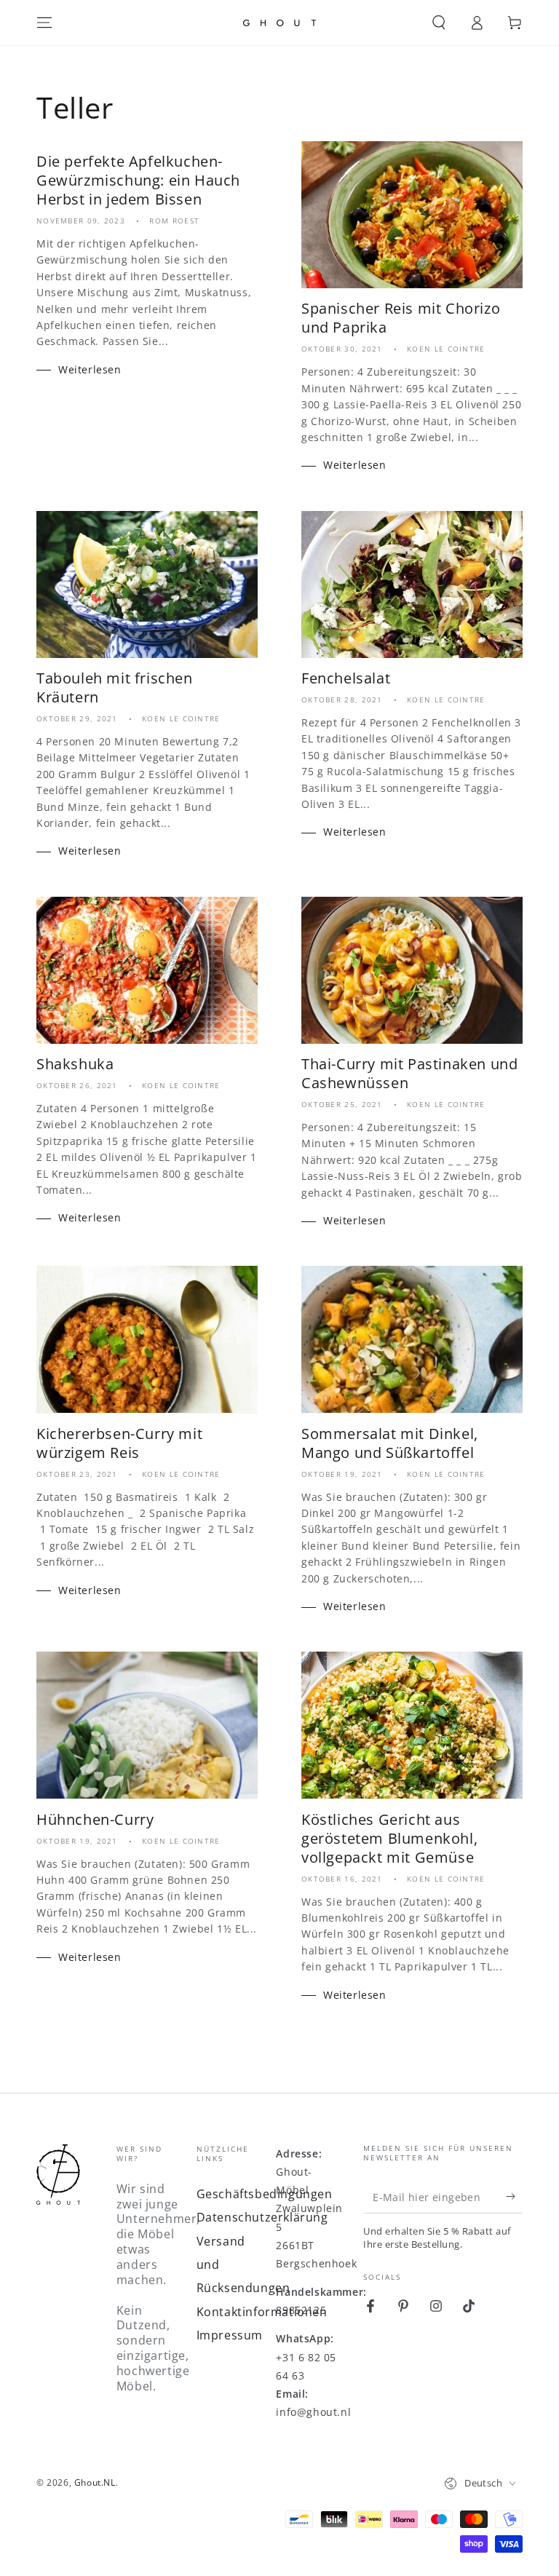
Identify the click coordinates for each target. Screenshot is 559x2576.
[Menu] (44, 23)
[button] (439, 23)
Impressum (230, 2335)
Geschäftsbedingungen (265, 2194)
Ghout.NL (95, 2482)
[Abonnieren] (514, 2197)
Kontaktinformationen (262, 2312)
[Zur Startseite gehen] (279, 23)
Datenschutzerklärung (262, 2217)
